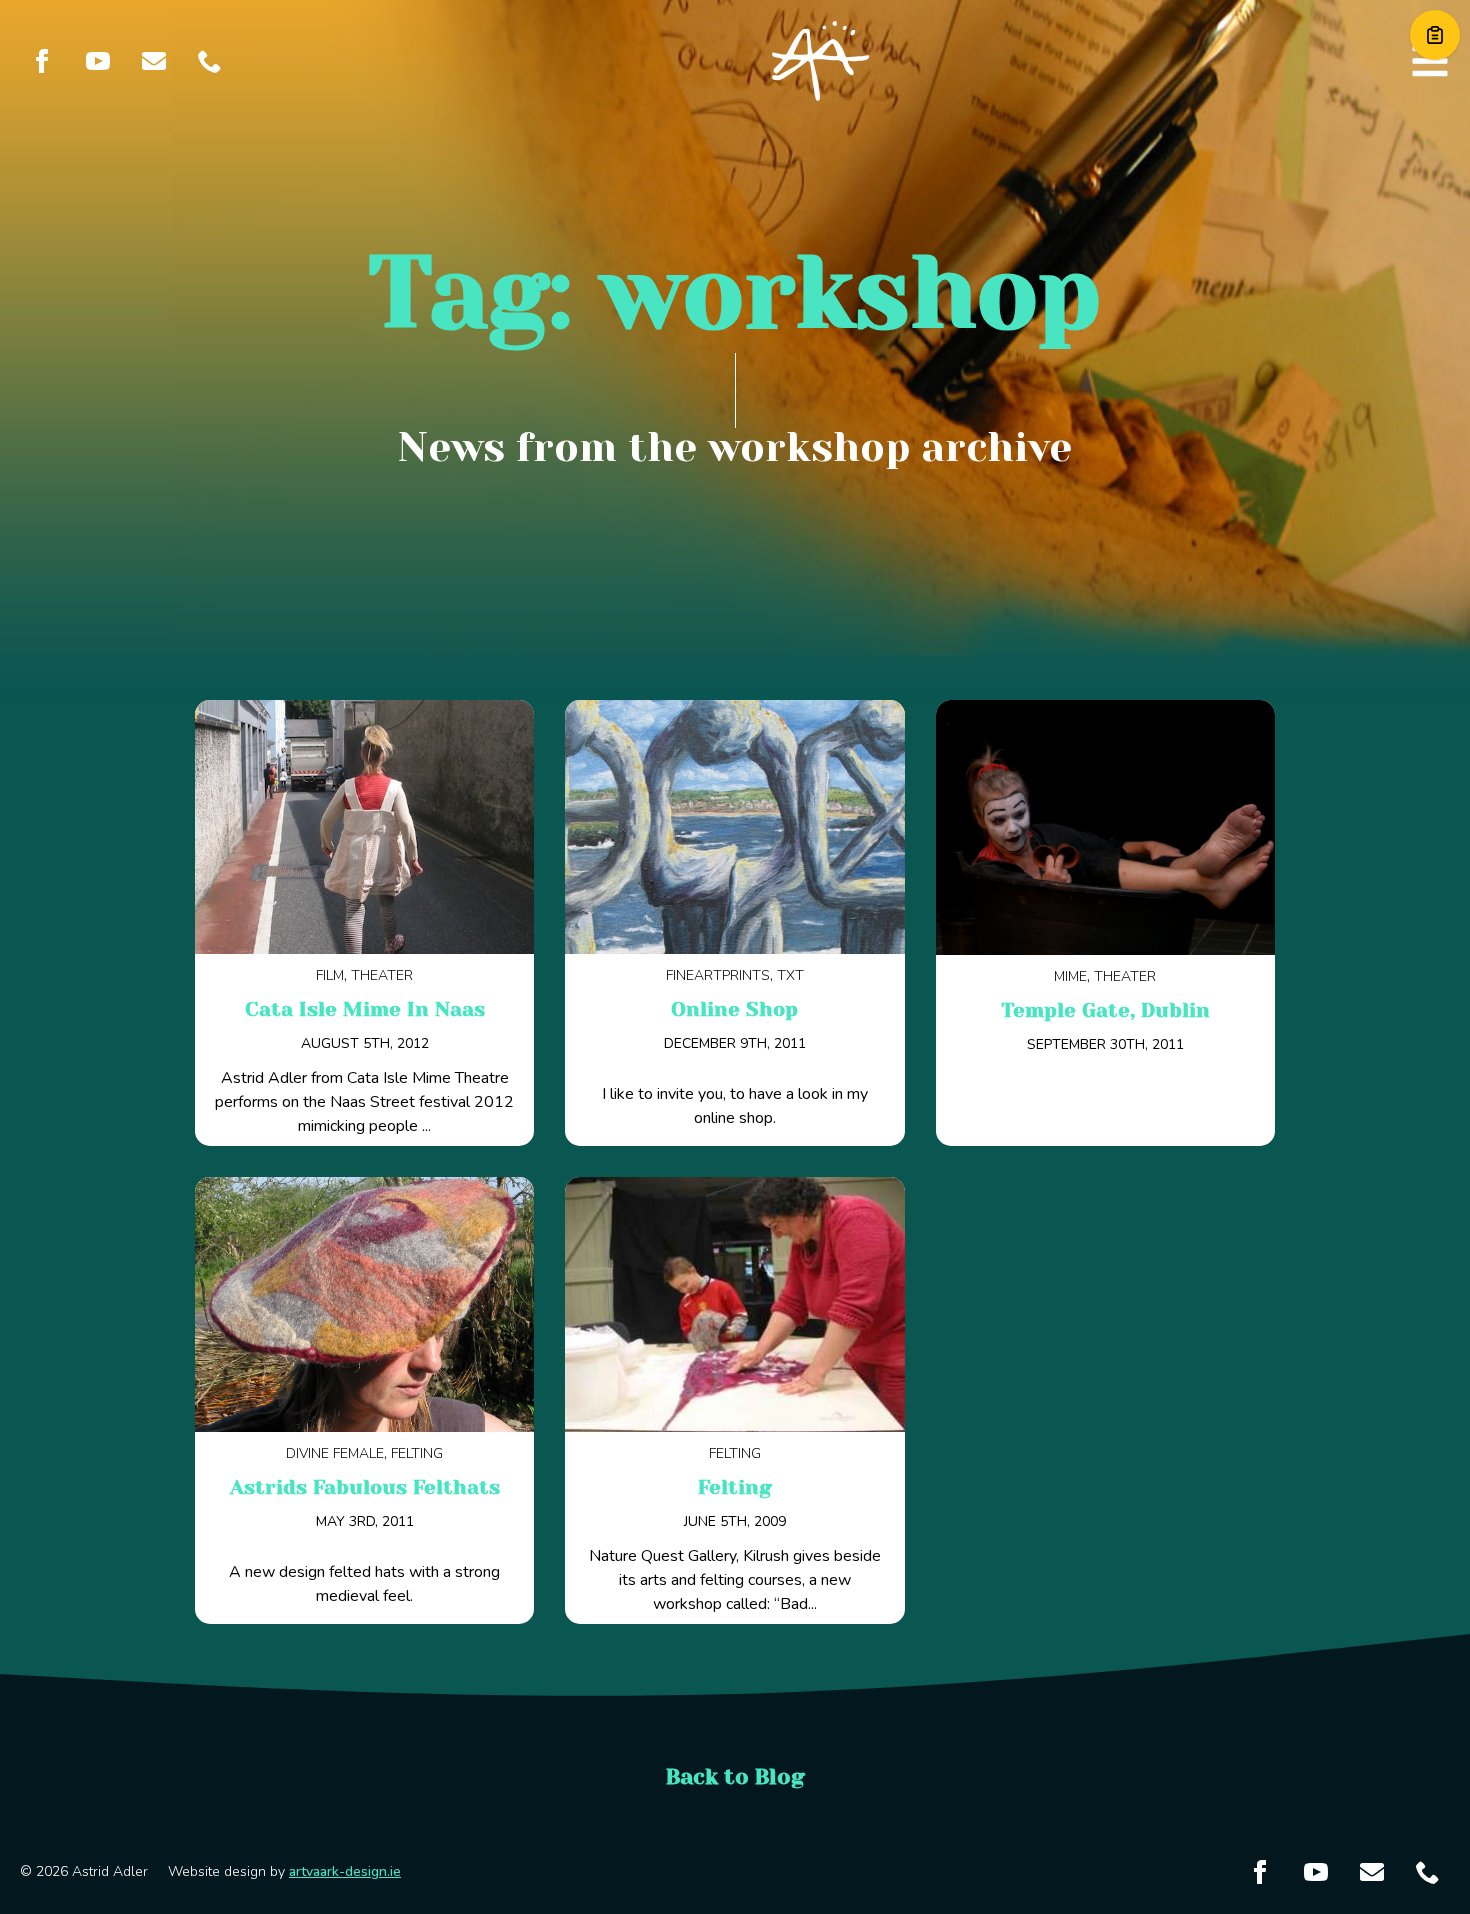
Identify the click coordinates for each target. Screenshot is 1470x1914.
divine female (335, 1453)
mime (1070, 976)
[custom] (154, 61)
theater (382, 975)
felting (417, 1453)
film (330, 975)
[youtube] (98, 61)
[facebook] (42, 61)
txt (790, 975)
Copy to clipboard (1435, 35)
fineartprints (718, 975)
